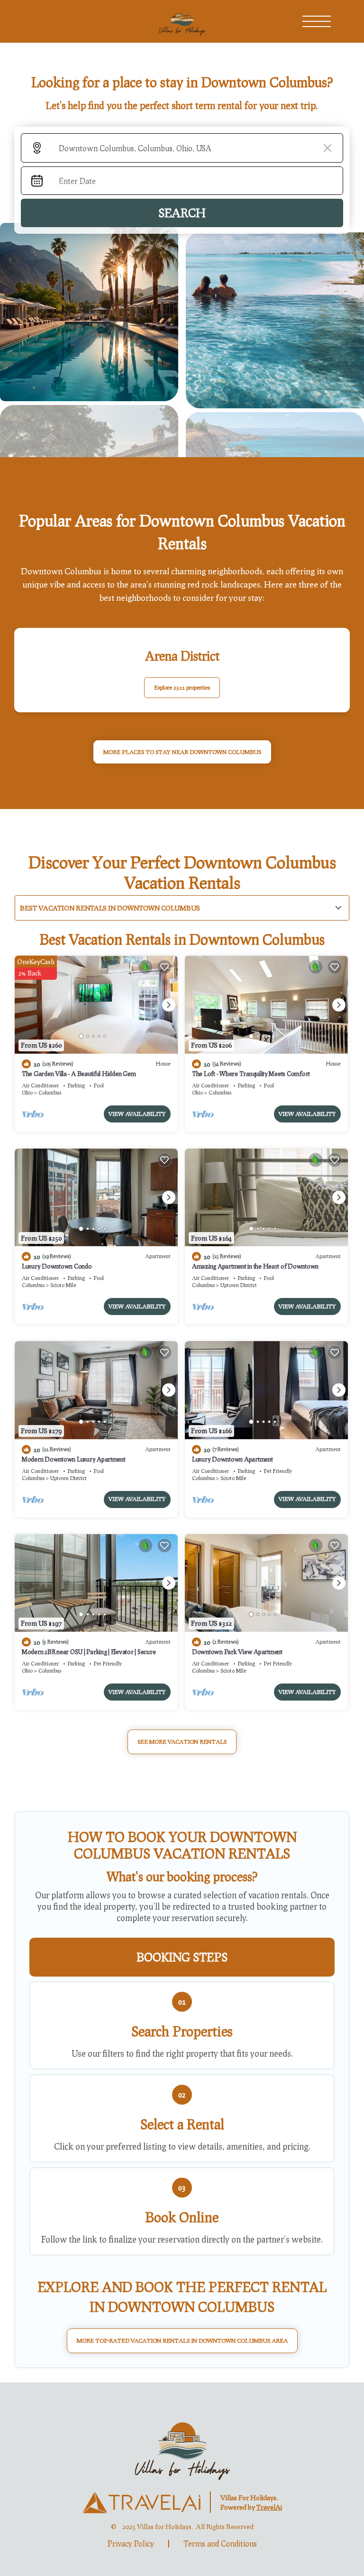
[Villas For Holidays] (182, 2449)
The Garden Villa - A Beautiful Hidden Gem (79, 1074)
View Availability (137, 1114)
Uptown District (239, 1285)
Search (182, 213)
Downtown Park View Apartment (237, 1652)
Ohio (27, 1092)
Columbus (50, 1092)
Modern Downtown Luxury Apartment (74, 1459)
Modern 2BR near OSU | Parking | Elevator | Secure (89, 1652)
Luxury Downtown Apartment (232, 1459)
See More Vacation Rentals (182, 1742)
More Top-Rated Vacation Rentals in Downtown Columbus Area (182, 2341)
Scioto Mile (63, 1285)
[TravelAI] (141, 2502)
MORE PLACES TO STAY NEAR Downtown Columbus (182, 752)
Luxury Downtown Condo (57, 1266)
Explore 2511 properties (182, 687)
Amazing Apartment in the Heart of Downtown (255, 1266)
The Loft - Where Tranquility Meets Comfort (251, 1074)
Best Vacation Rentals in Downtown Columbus (110, 908)
